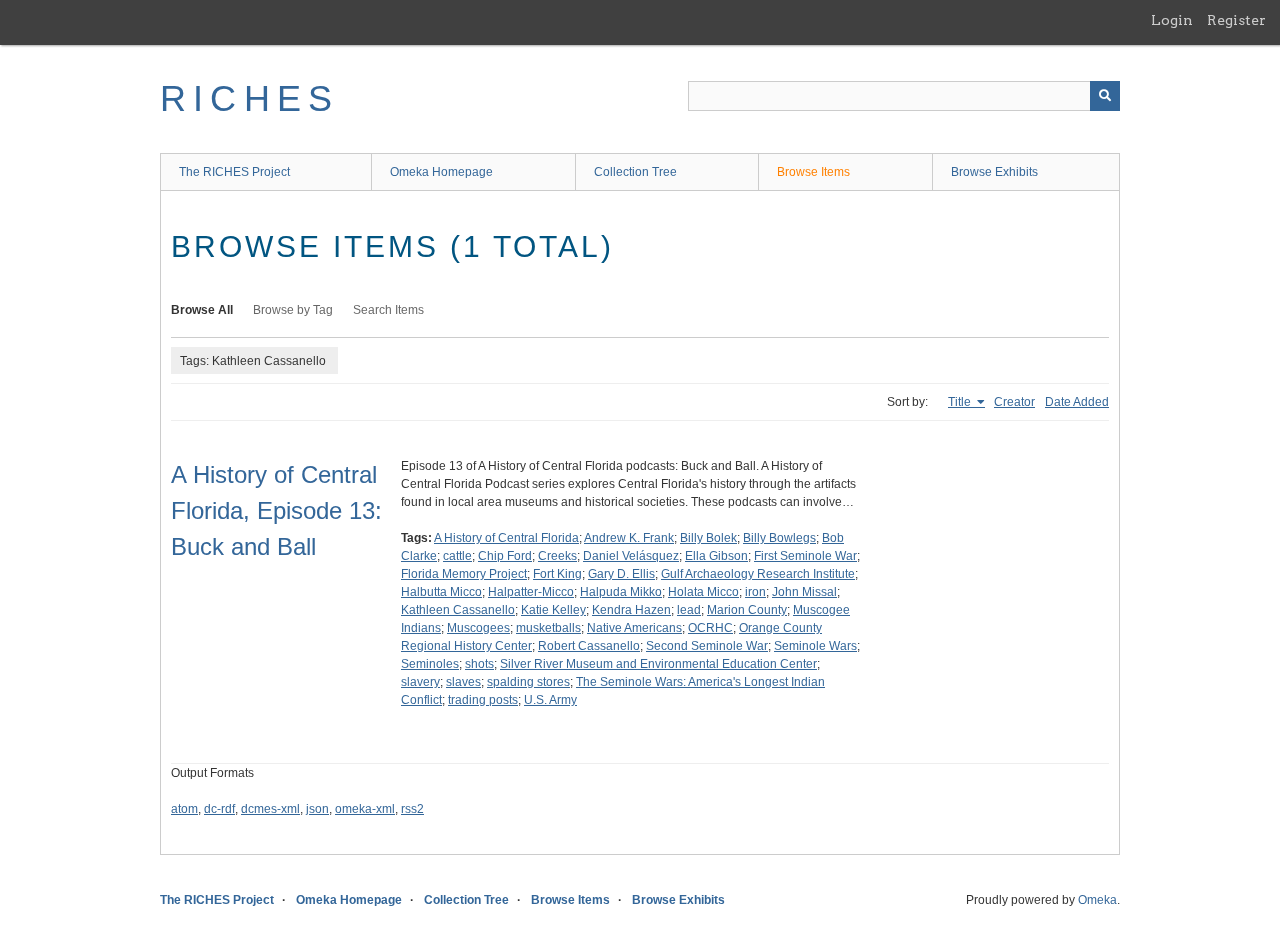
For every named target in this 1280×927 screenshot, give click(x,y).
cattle (457, 556)
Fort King (557, 574)
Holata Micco (703, 592)
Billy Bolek (708, 538)
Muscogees (478, 628)
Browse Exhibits (994, 172)
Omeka (1097, 900)
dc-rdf (219, 809)
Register (1236, 20)
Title (961, 402)
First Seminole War (805, 556)
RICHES (249, 98)
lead (689, 610)
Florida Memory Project (464, 574)
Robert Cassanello (589, 646)
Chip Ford (505, 556)
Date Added (1077, 402)
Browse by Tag (293, 310)
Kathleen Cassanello (458, 610)
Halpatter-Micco (531, 592)
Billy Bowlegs (779, 538)
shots (479, 664)
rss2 (412, 809)
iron (755, 592)
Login (1172, 20)
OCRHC (710, 628)
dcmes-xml (270, 809)
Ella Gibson (716, 556)
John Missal (804, 592)
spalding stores (528, 682)
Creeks (557, 556)
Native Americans (634, 628)
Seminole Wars (815, 646)
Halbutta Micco (441, 592)
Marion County (747, 610)
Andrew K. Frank (629, 538)
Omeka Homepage (441, 172)
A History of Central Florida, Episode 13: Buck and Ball (276, 510)
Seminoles (430, 664)
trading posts (483, 700)
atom (184, 809)
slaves (463, 682)
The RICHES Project (234, 172)
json (317, 809)
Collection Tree (635, 172)
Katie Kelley (553, 610)
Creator (1014, 402)
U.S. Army (550, 700)
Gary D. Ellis (621, 574)
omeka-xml (365, 809)
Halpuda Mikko (621, 592)
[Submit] (1105, 96)
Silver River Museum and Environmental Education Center (658, 664)
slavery (420, 682)
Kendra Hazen (631, 610)
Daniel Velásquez (631, 556)
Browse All (202, 310)
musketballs (548, 628)
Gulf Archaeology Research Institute (758, 574)
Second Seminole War (707, 646)
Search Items (388, 310)
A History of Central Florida (506, 538)
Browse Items (813, 172)
